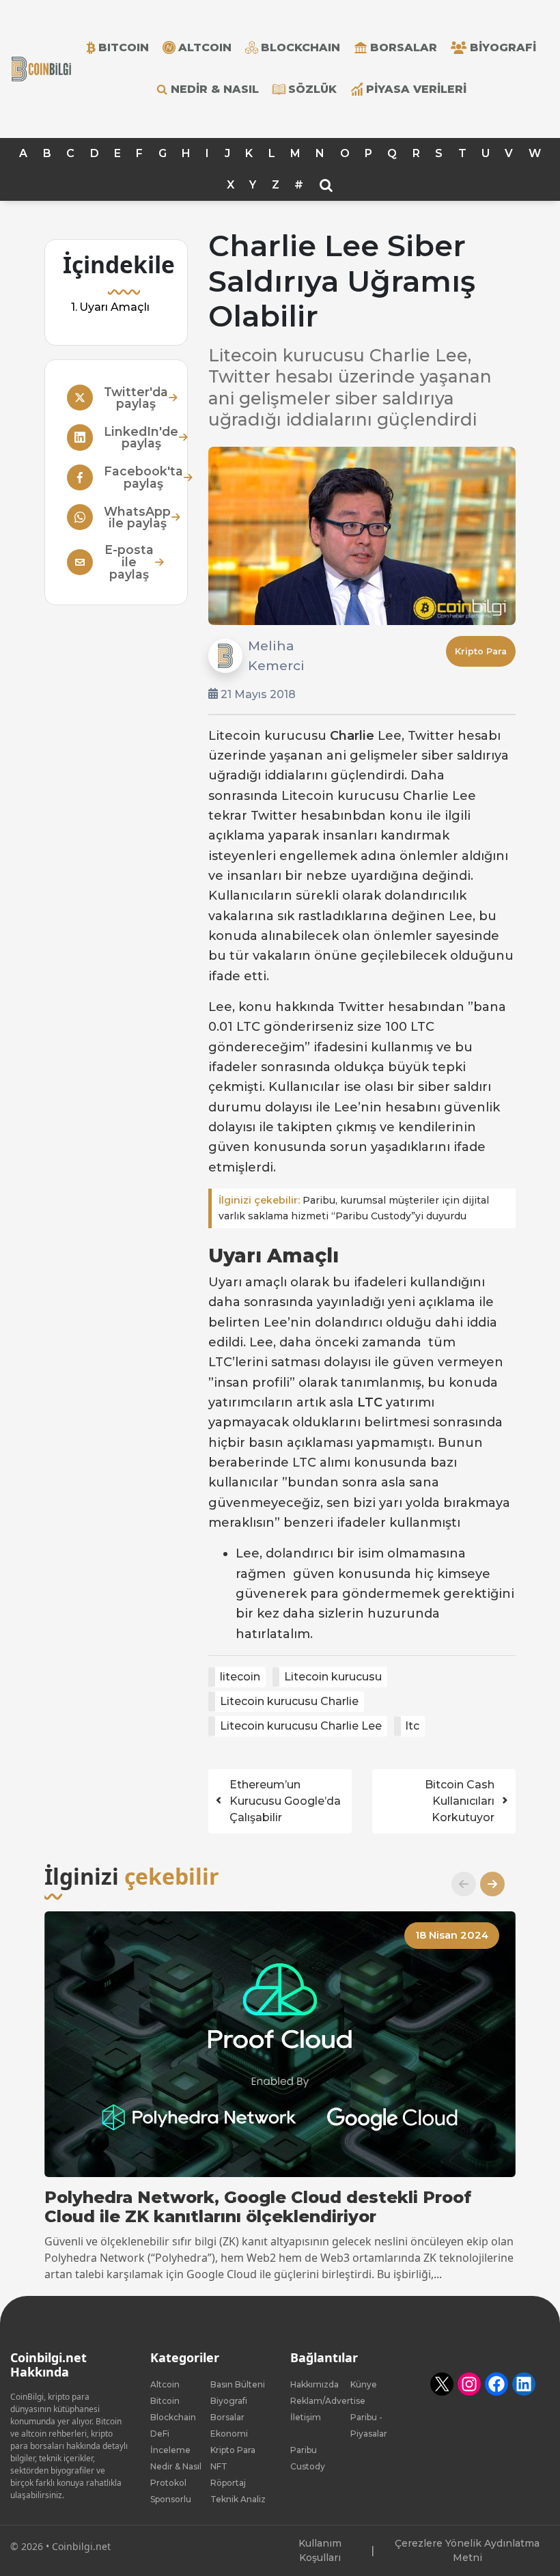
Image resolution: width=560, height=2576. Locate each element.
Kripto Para (481, 651)
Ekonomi (229, 2434)
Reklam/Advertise (328, 2401)
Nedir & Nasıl (215, 89)
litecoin (240, 1677)
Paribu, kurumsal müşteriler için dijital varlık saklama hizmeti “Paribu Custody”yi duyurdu (354, 1208)
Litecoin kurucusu (333, 1677)
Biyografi (503, 47)
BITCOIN (124, 47)
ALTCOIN (205, 47)
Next (487, 1884)
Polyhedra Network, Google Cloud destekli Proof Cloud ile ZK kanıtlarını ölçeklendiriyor (258, 2207)
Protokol (168, 2483)
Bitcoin (165, 2401)
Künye (364, 2384)
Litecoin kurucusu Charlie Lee (301, 1726)
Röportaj (228, 2483)
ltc (412, 1726)
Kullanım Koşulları (320, 2550)
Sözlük (312, 89)
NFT (219, 2466)
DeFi (160, 2434)
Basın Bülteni (238, 2384)
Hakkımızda (314, 2384)
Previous (458, 1884)
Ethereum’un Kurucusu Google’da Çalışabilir (285, 1801)
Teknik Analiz (238, 2499)
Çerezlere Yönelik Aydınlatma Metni (467, 2550)
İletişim (306, 2417)
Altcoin (165, 2384)
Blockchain (173, 2417)
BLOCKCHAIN (300, 47)
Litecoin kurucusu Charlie (289, 1701)
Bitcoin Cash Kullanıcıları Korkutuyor (460, 1801)
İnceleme (170, 2450)
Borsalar (404, 47)
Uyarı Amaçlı (114, 308)
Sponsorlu (171, 2499)
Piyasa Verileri (416, 89)
